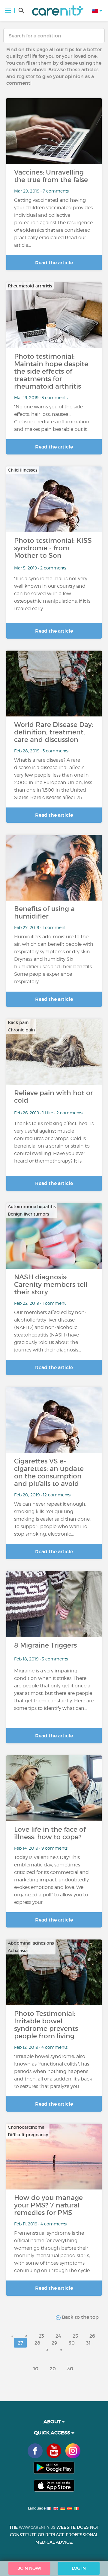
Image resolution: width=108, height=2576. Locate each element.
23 (41, 2336)
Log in (79, 2568)
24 (58, 2336)
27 (20, 2343)
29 (54, 2343)
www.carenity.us (37, 2527)
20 (53, 2369)
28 (37, 2343)
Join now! (30, 2568)
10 (36, 2369)
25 (75, 2336)
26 (92, 2336)
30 (72, 2343)
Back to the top (80, 2317)
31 (88, 2343)
